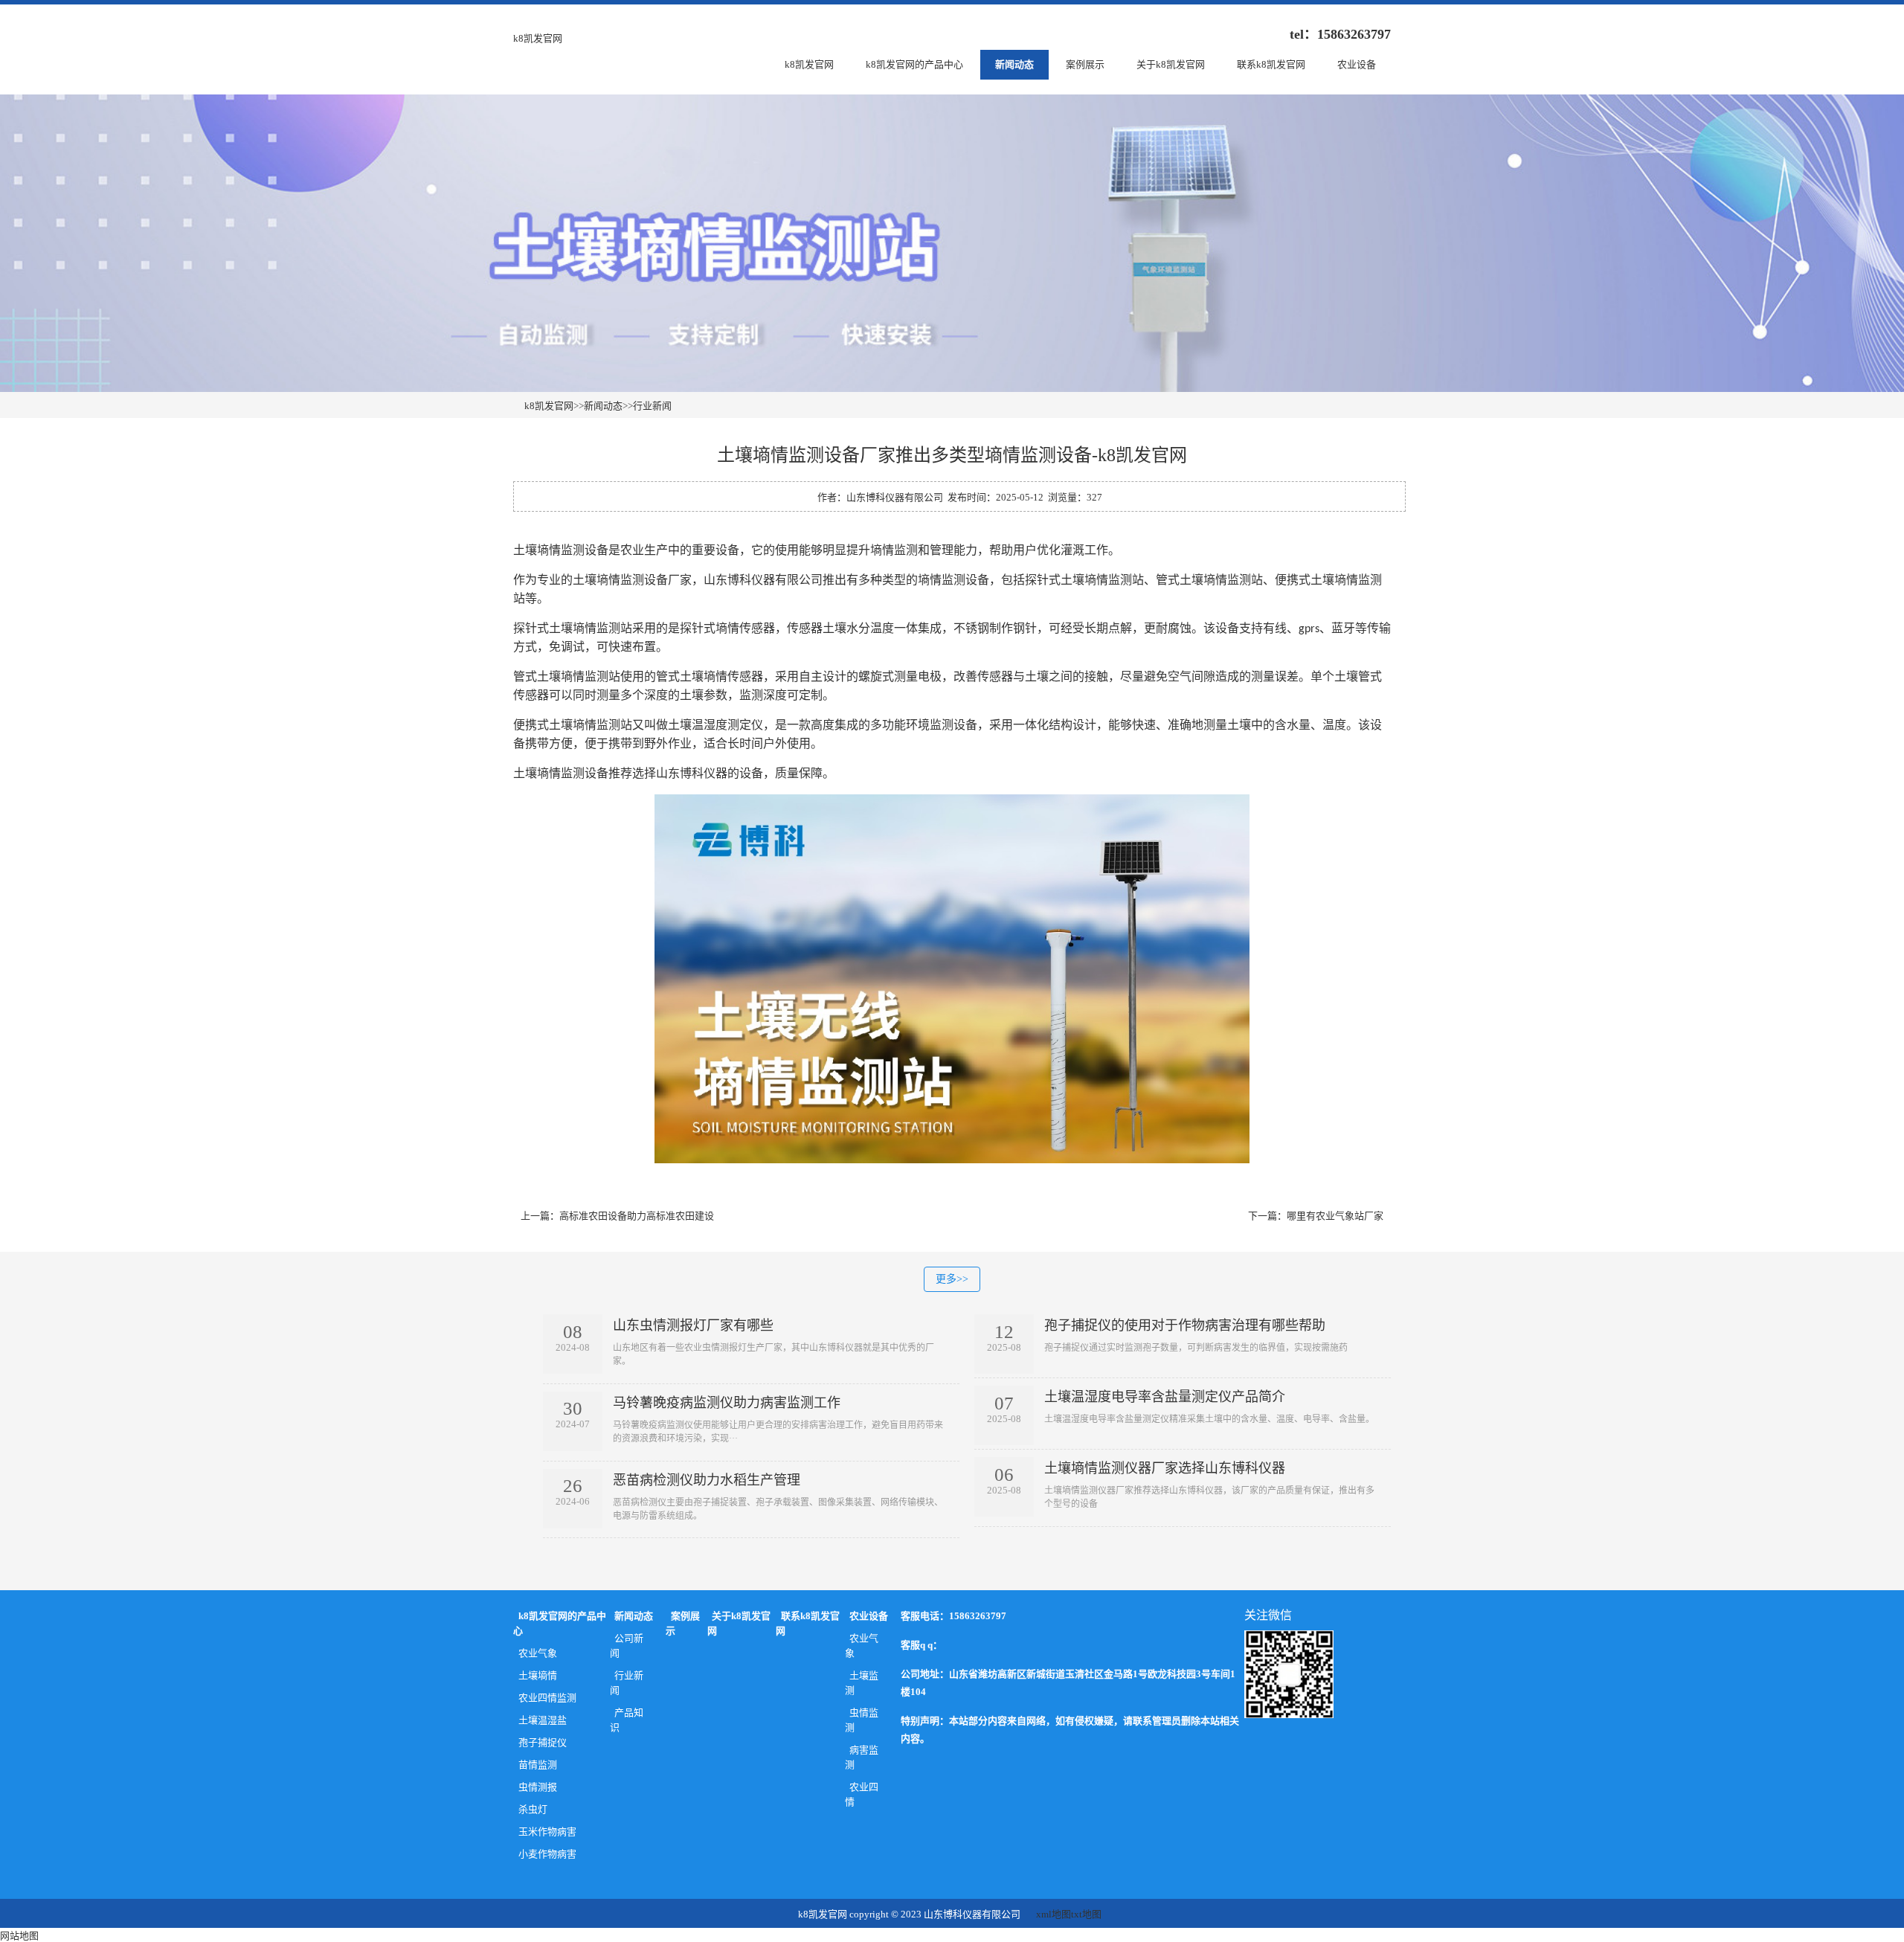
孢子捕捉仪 (543, 1742)
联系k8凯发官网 (1271, 64)
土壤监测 (862, 1683)
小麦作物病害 (547, 1854)
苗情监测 (538, 1765)
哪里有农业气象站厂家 (1335, 1216)
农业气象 (538, 1653)
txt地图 (1086, 1914)
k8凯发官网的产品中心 (914, 64)
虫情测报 (538, 1787)
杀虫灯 (533, 1809)
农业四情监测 (547, 1698)
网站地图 (19, 1936)
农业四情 (862, 1794)
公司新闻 (627, 1646)
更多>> (952, 1279)
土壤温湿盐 (543, 1720)
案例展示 (1085, 64)
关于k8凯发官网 (1171, 64)
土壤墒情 (538, 1675)
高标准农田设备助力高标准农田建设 (637, 1216)
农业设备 (1357, 64)
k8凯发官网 (538, 38)
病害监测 (862, 1757)
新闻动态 (1014, 64)
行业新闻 (652, 406)
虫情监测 (862, 1720)
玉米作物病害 (547, 1832)
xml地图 (1054, 1914)
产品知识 (627, 1720)
